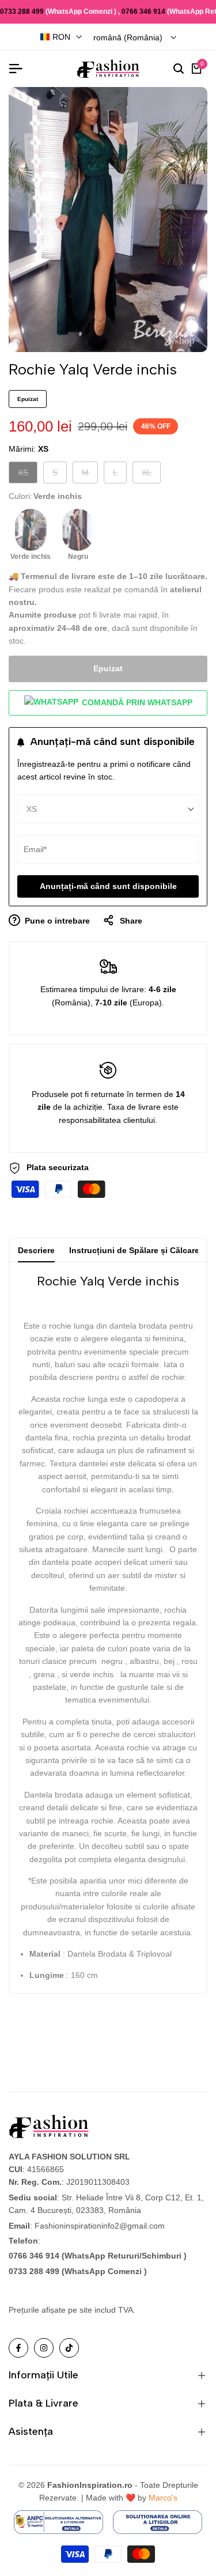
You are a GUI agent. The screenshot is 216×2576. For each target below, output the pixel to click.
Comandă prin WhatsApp (136, 702)
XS (27, 475)
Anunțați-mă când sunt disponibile (108, 886)
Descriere (36, 1250)
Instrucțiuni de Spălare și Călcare (134, 1250)
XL (151, 475)
